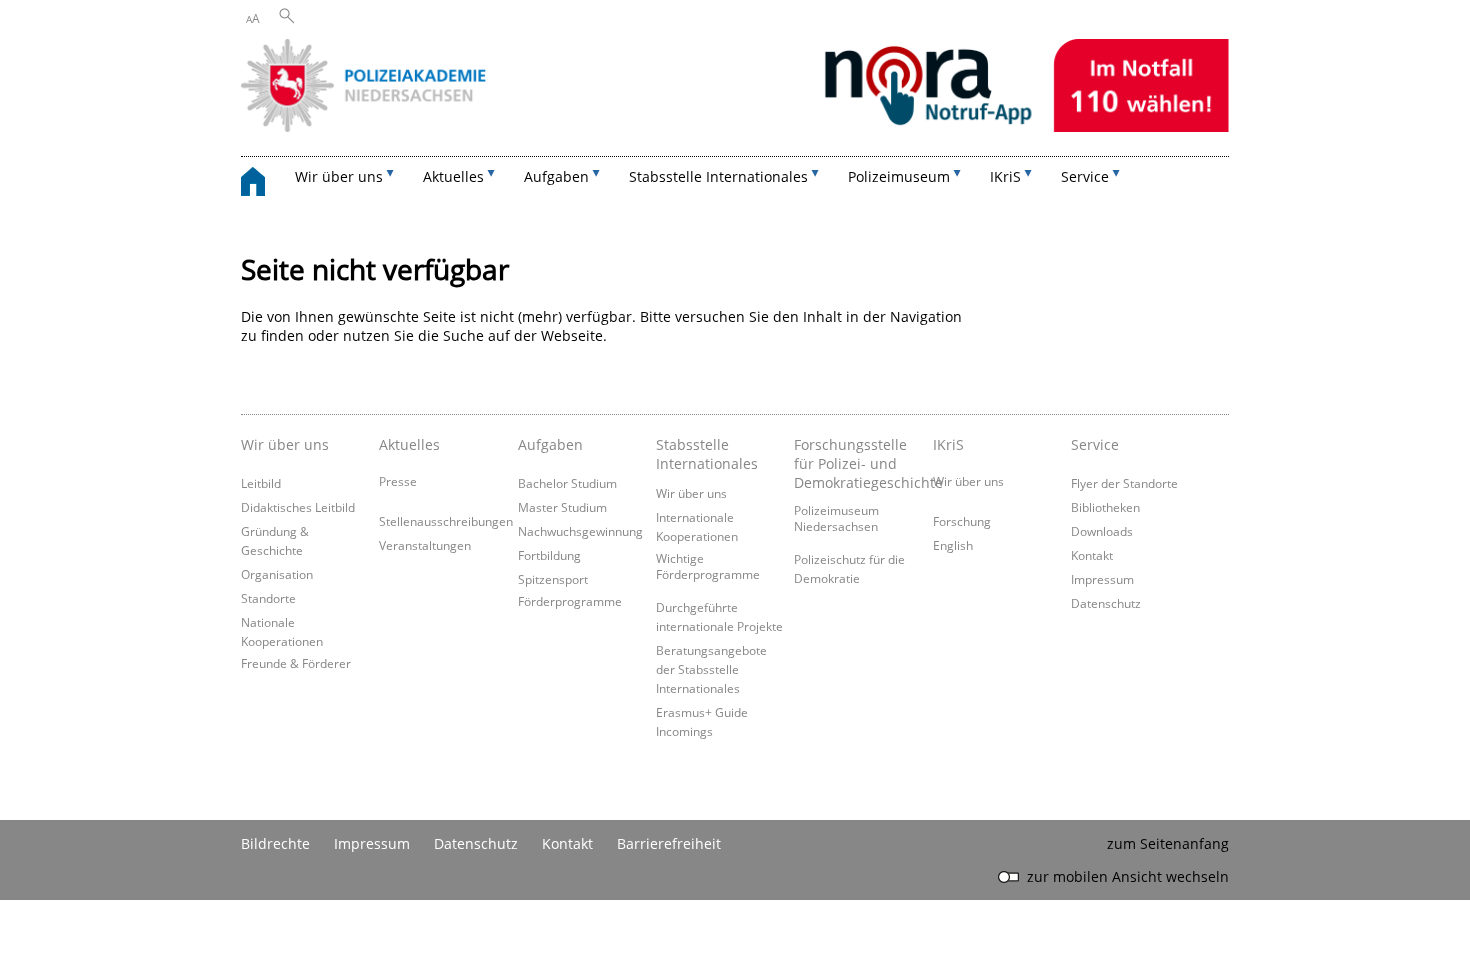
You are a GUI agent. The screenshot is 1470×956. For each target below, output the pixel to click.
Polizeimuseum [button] (899, 176)
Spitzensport (553, 579)
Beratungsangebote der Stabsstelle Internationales (711, 669)
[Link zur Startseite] (735, 126)
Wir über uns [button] (339, 176)
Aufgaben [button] (556, 176)
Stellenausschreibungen (446, 521)
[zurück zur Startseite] (263, 184)
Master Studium (562, 507)
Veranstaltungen (425, 545)
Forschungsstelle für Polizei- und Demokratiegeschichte (858, 463)
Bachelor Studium (567, 483)
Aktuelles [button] (453, 176)
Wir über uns (691, 493)
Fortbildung (549, 555)
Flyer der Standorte (1124, 483)
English (953, 545)
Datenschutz (1106, 603)
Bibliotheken (1105, 507)
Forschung (962, 521)
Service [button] (1085, 176)
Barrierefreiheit (669, 843)
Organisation (277, 574)
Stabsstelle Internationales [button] (718, 176)
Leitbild (261, 483)
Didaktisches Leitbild (298, 507)
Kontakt (1092, 555)
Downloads (1102, 531)
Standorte (268, 598)
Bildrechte (275, 843)
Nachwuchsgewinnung (580, 531)
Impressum (1102, 579)
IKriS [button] (1005, 176)
